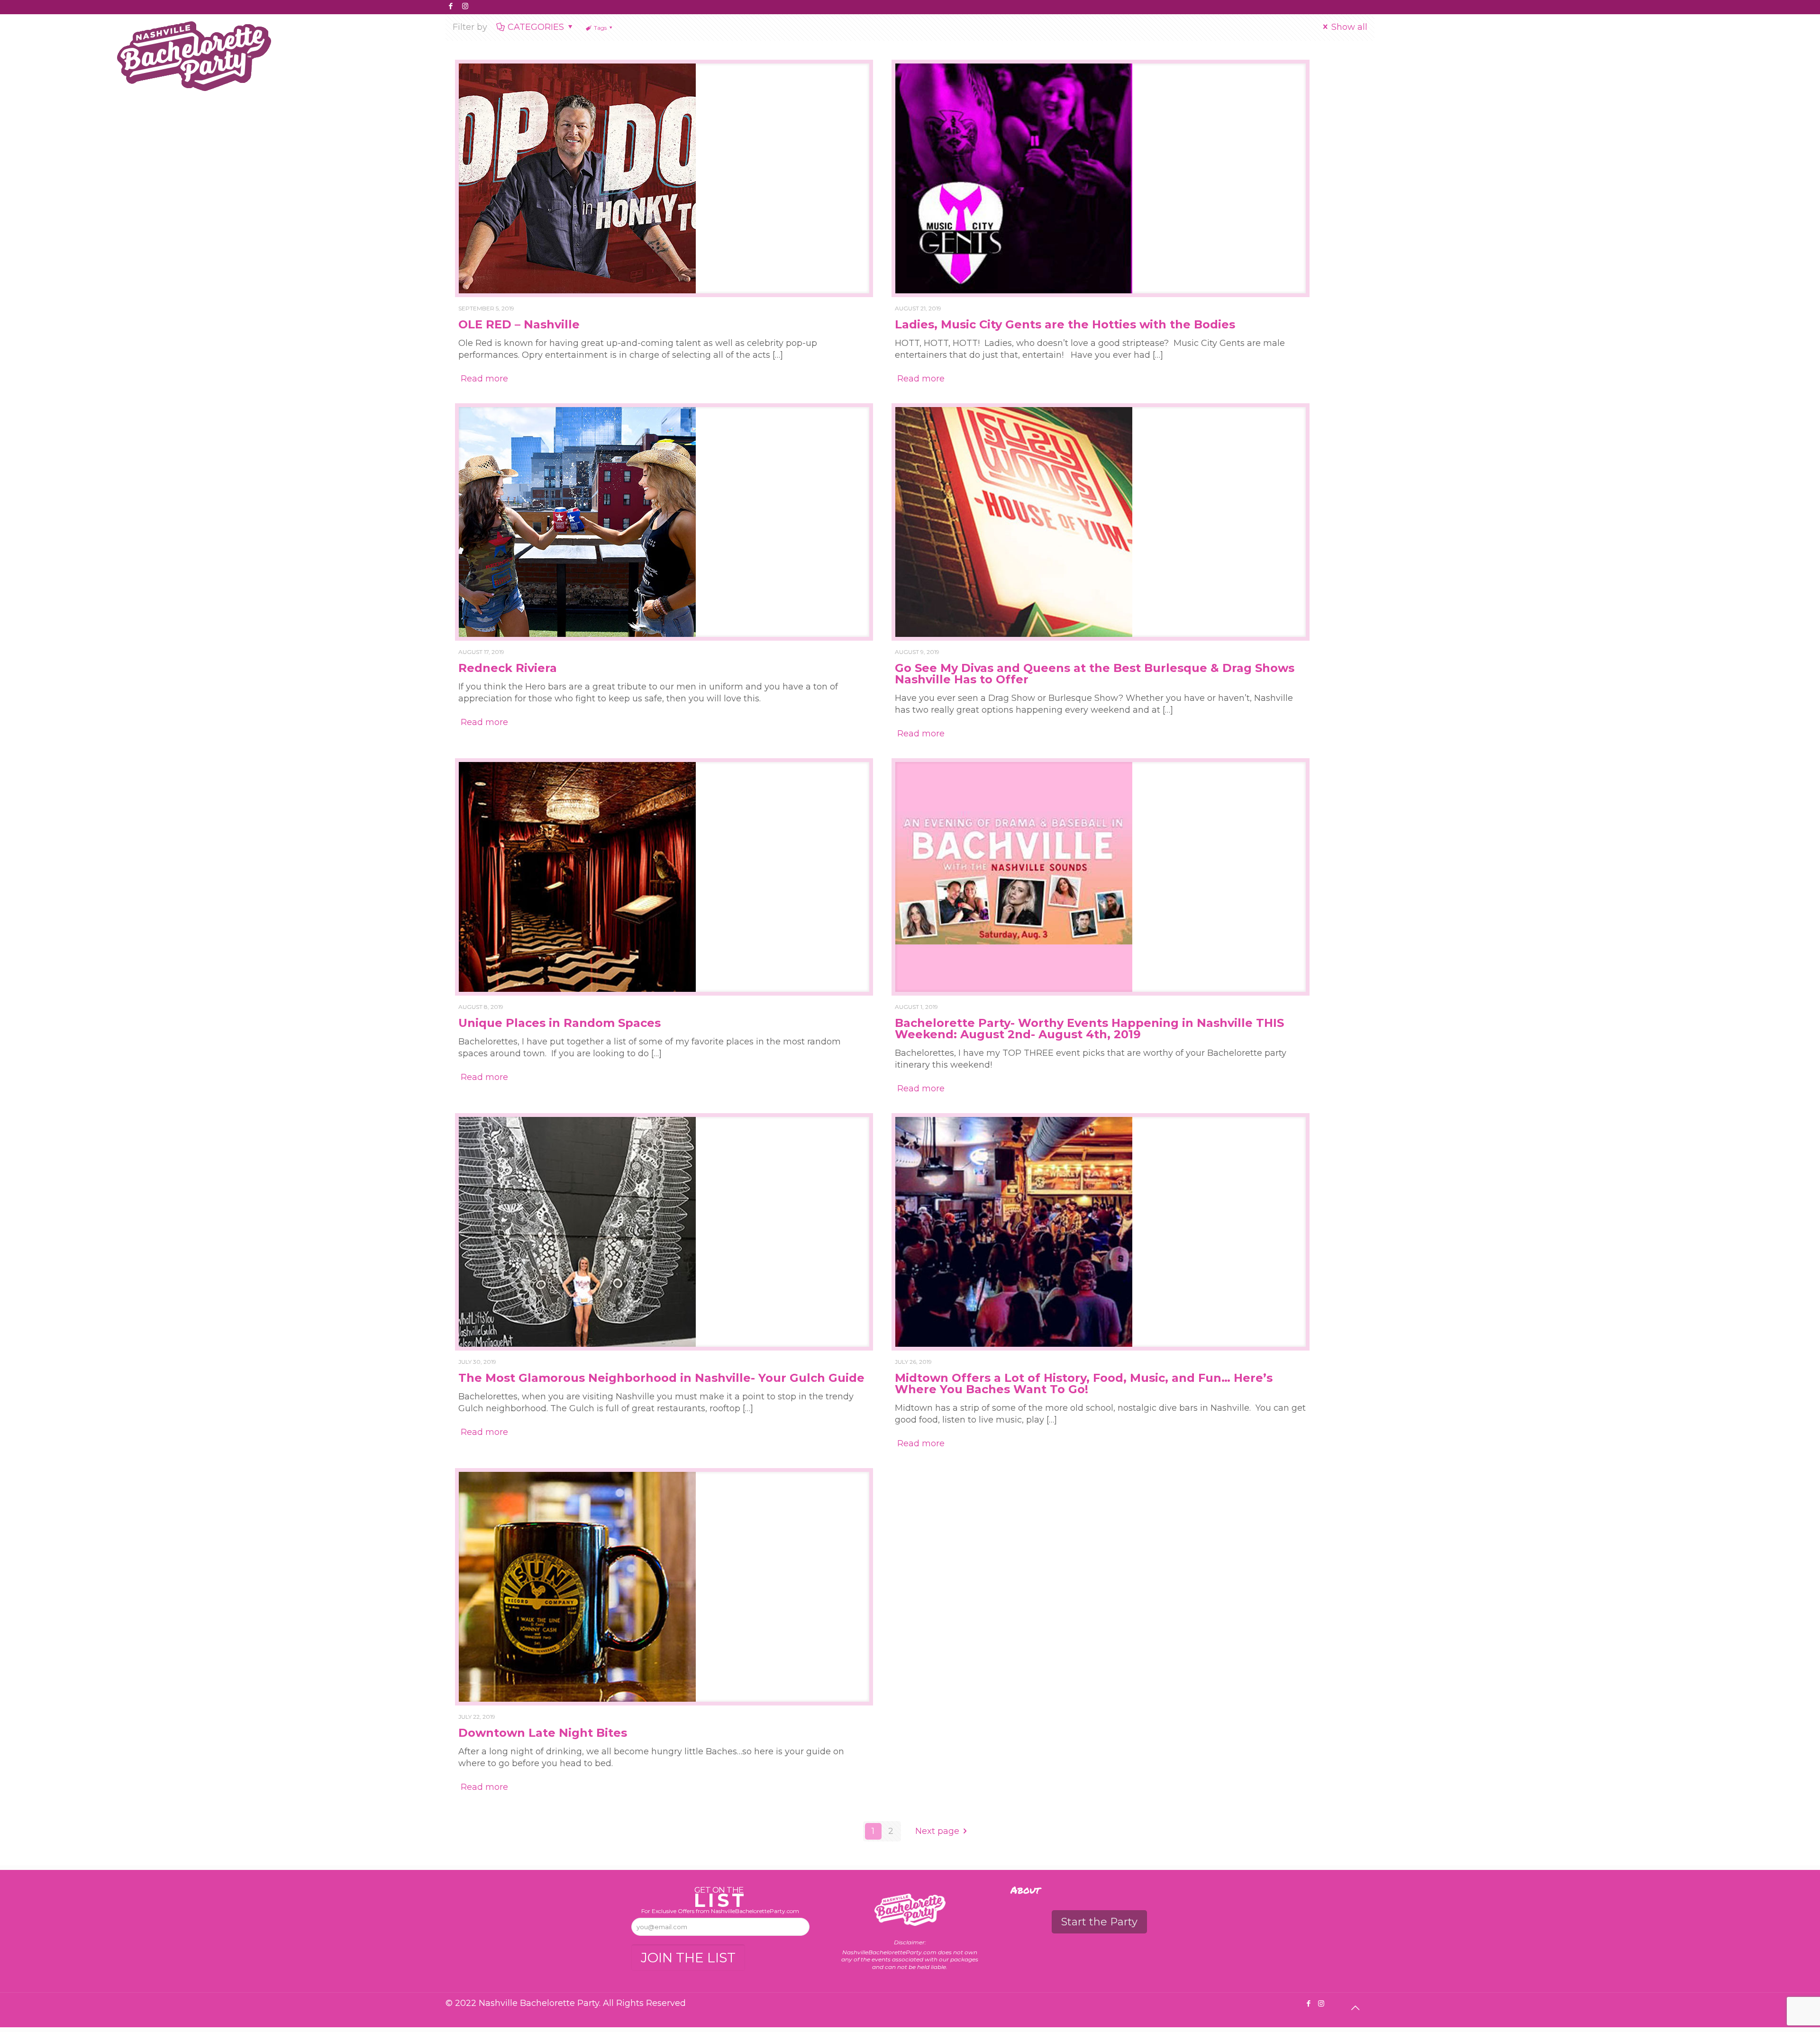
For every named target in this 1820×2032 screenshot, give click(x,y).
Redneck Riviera (508, 668)
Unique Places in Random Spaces (560, 1023)
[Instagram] (465, 6)
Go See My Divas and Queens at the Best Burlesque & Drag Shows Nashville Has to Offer (1095, 674)
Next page (937, 1831)
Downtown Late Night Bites (543, 1733)
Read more (484, 379)
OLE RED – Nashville (519, 324)
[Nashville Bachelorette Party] (194, 49)
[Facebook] (450, 6)
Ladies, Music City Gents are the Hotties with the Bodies (1065, 324)
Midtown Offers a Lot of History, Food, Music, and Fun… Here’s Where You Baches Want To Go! (1084, 1383)
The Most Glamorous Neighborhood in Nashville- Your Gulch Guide (661, 1378)
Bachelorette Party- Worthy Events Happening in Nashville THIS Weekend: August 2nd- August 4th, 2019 (1089, 1029)
